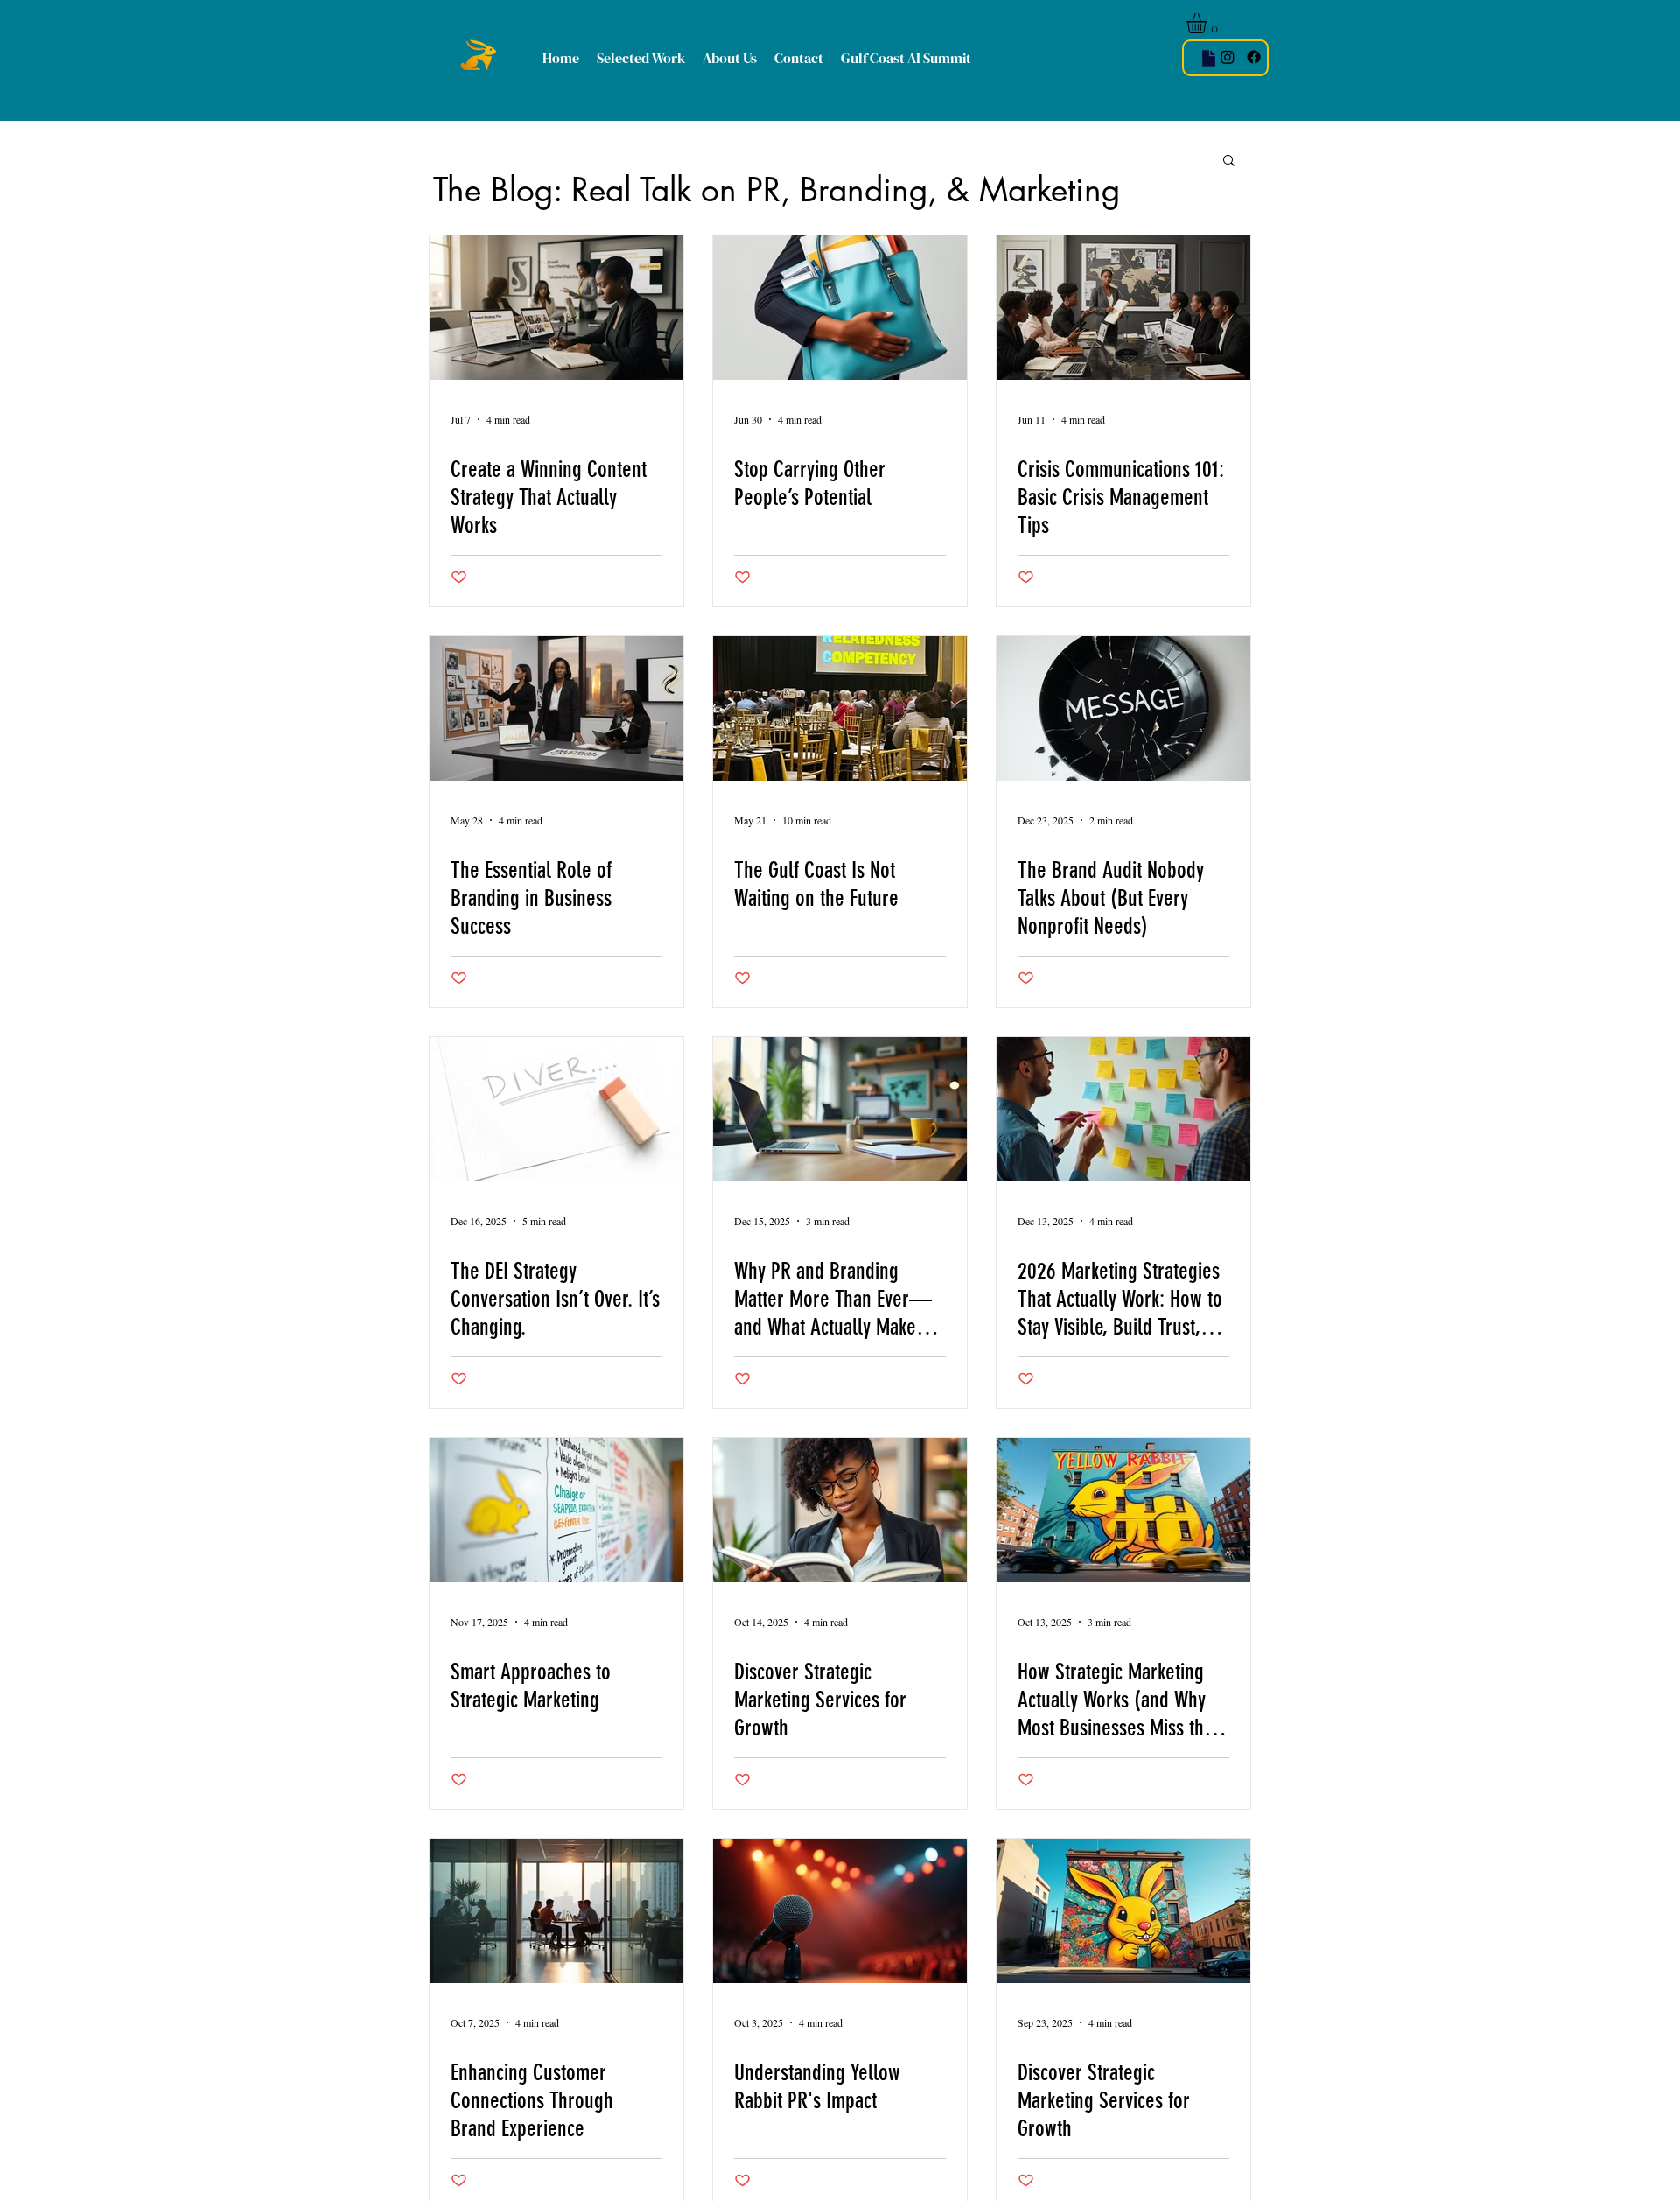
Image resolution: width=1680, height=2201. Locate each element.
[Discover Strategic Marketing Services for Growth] (840, 1510)
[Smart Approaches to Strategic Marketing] (556, 1510)
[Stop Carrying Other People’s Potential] (840, 308)
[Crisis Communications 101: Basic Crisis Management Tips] (1123, 308)
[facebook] (1254, 57)
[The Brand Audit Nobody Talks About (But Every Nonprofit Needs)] (1123, 708)
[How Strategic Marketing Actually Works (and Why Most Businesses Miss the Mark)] (1123, 1510)
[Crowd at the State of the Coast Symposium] (840, 708)
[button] (1208, 23)
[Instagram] (1228, 57)
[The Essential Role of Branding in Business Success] (556, 708)
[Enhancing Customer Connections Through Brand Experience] (556, 1911)
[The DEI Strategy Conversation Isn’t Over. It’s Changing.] (556, 1109)
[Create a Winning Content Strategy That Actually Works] (556, 308)
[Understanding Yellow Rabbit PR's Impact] (840, 1911)
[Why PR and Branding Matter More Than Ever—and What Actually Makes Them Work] (840, 1109)
